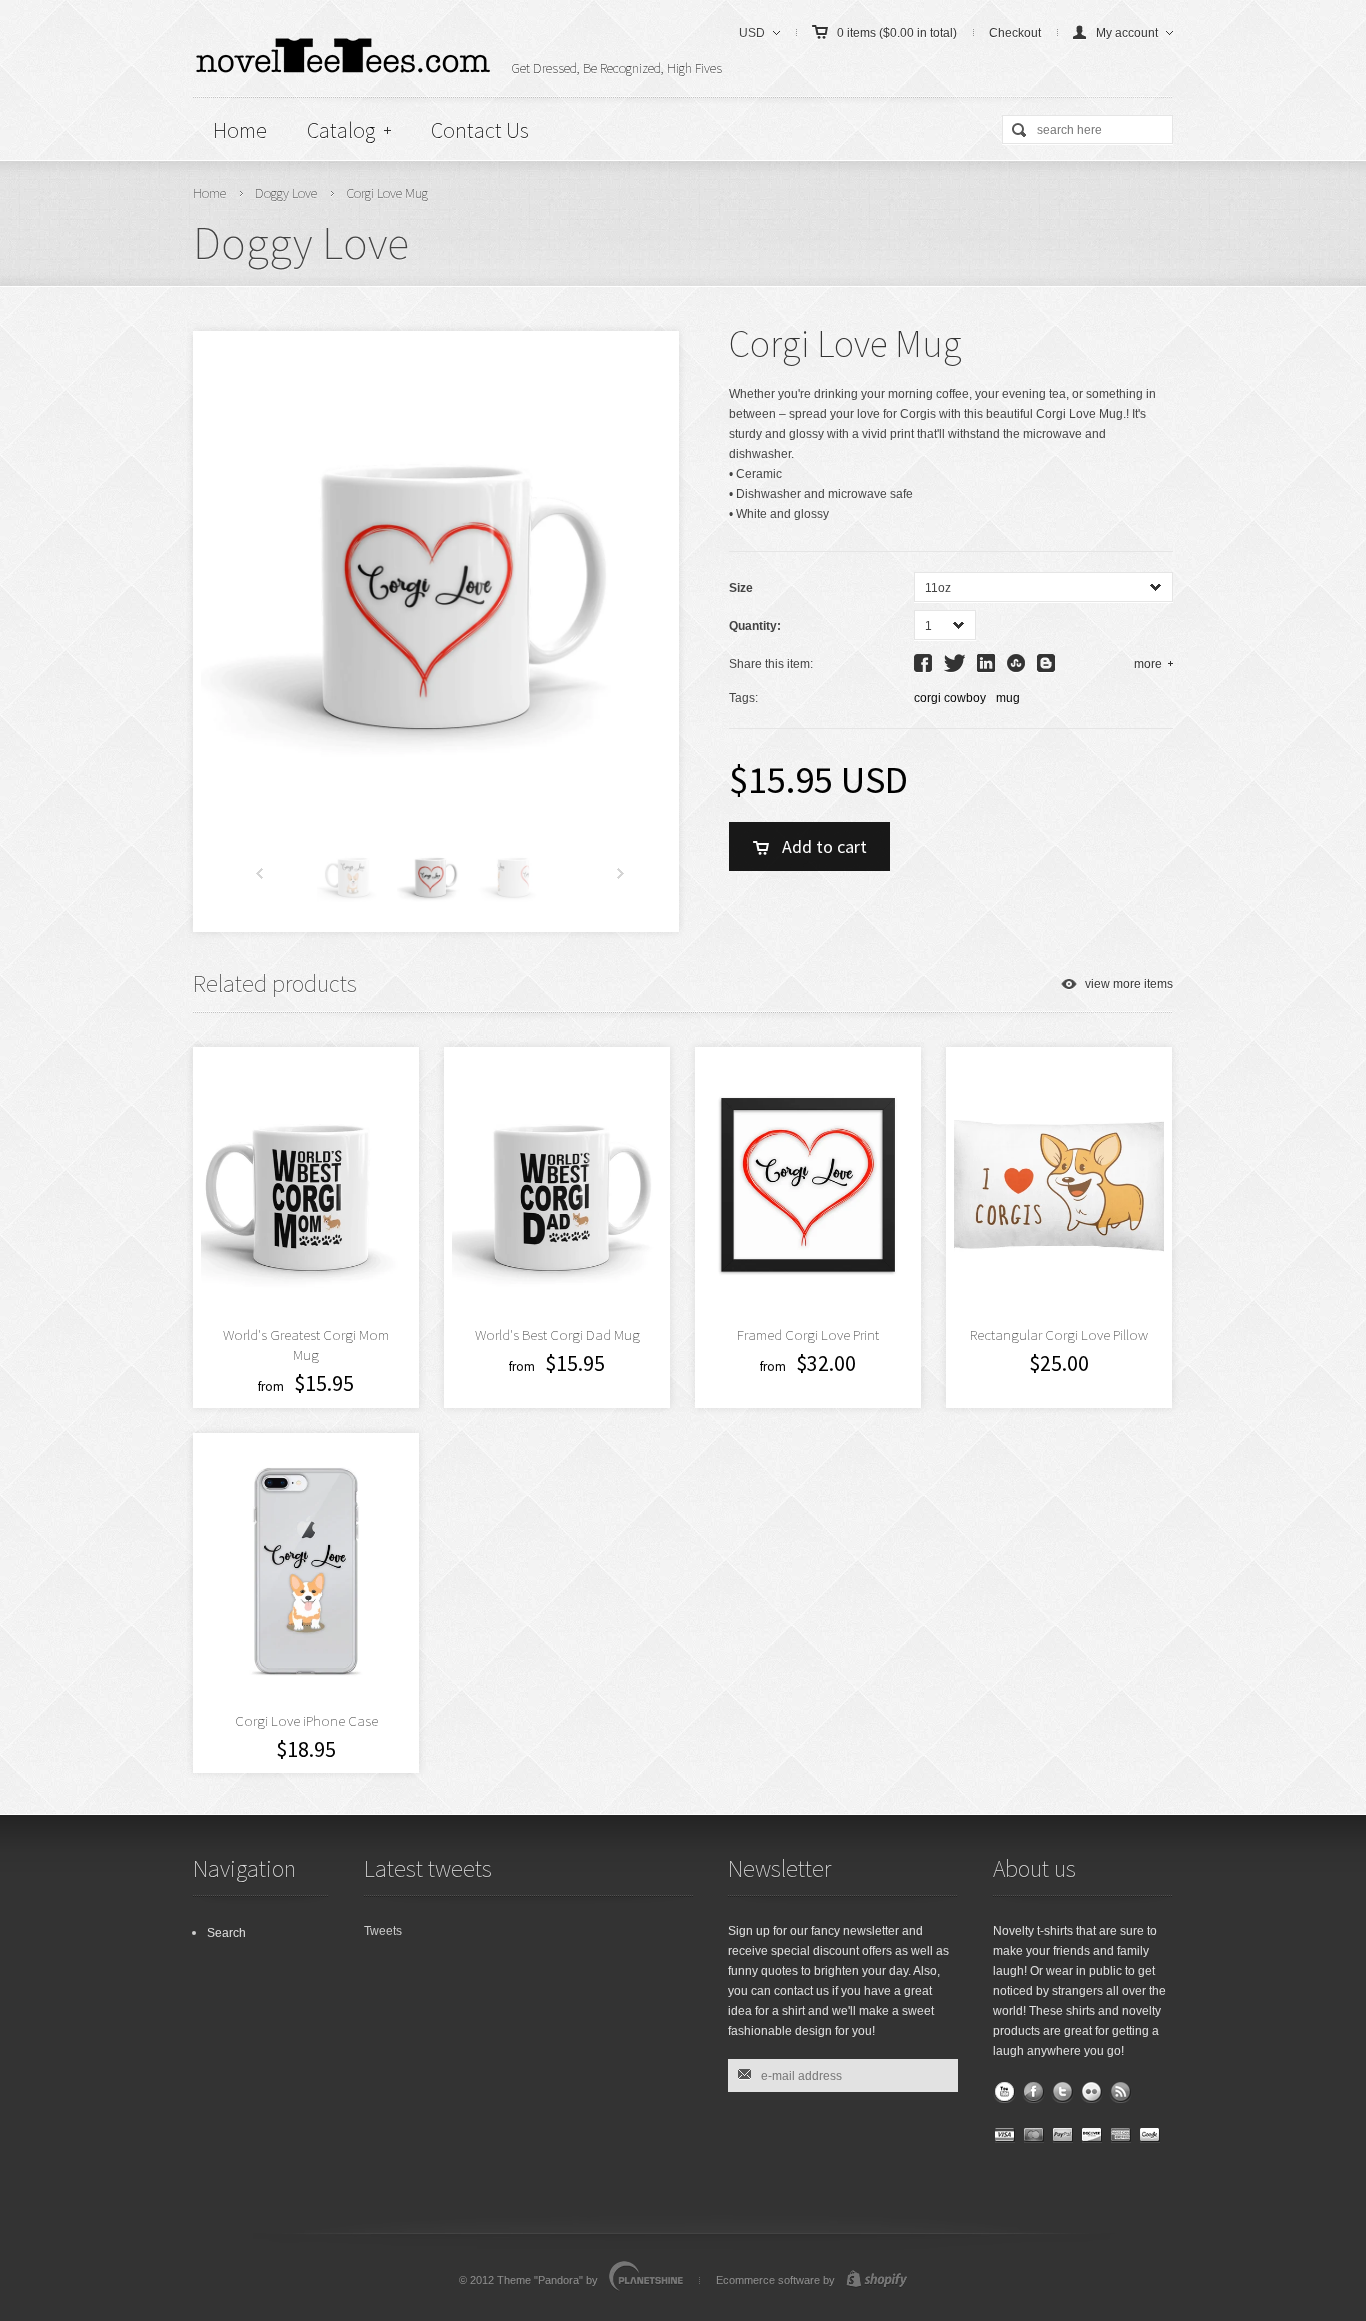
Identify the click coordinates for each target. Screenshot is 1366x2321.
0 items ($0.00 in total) (897, 33)
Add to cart (824, 846)
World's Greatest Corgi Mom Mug (306, 1344)
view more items (1129, 984)
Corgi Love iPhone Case (306, 1720)
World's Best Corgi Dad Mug (557, 1334)
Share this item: (771, 664)
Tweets (383, 1931)
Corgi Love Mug (387, 193)
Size (741, 588)
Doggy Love (286, 193)
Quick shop (677, 1253)
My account (1127, 33)
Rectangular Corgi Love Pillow (1059, 1334)
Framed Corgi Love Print (808, 1334)
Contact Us (480, 130)
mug (1008, 698)
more (1148, 664)
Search (226, 1933)
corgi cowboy (950, 698)
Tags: (743, 698)
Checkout (1015, 33)
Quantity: (755, 626)
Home (240, 130)
